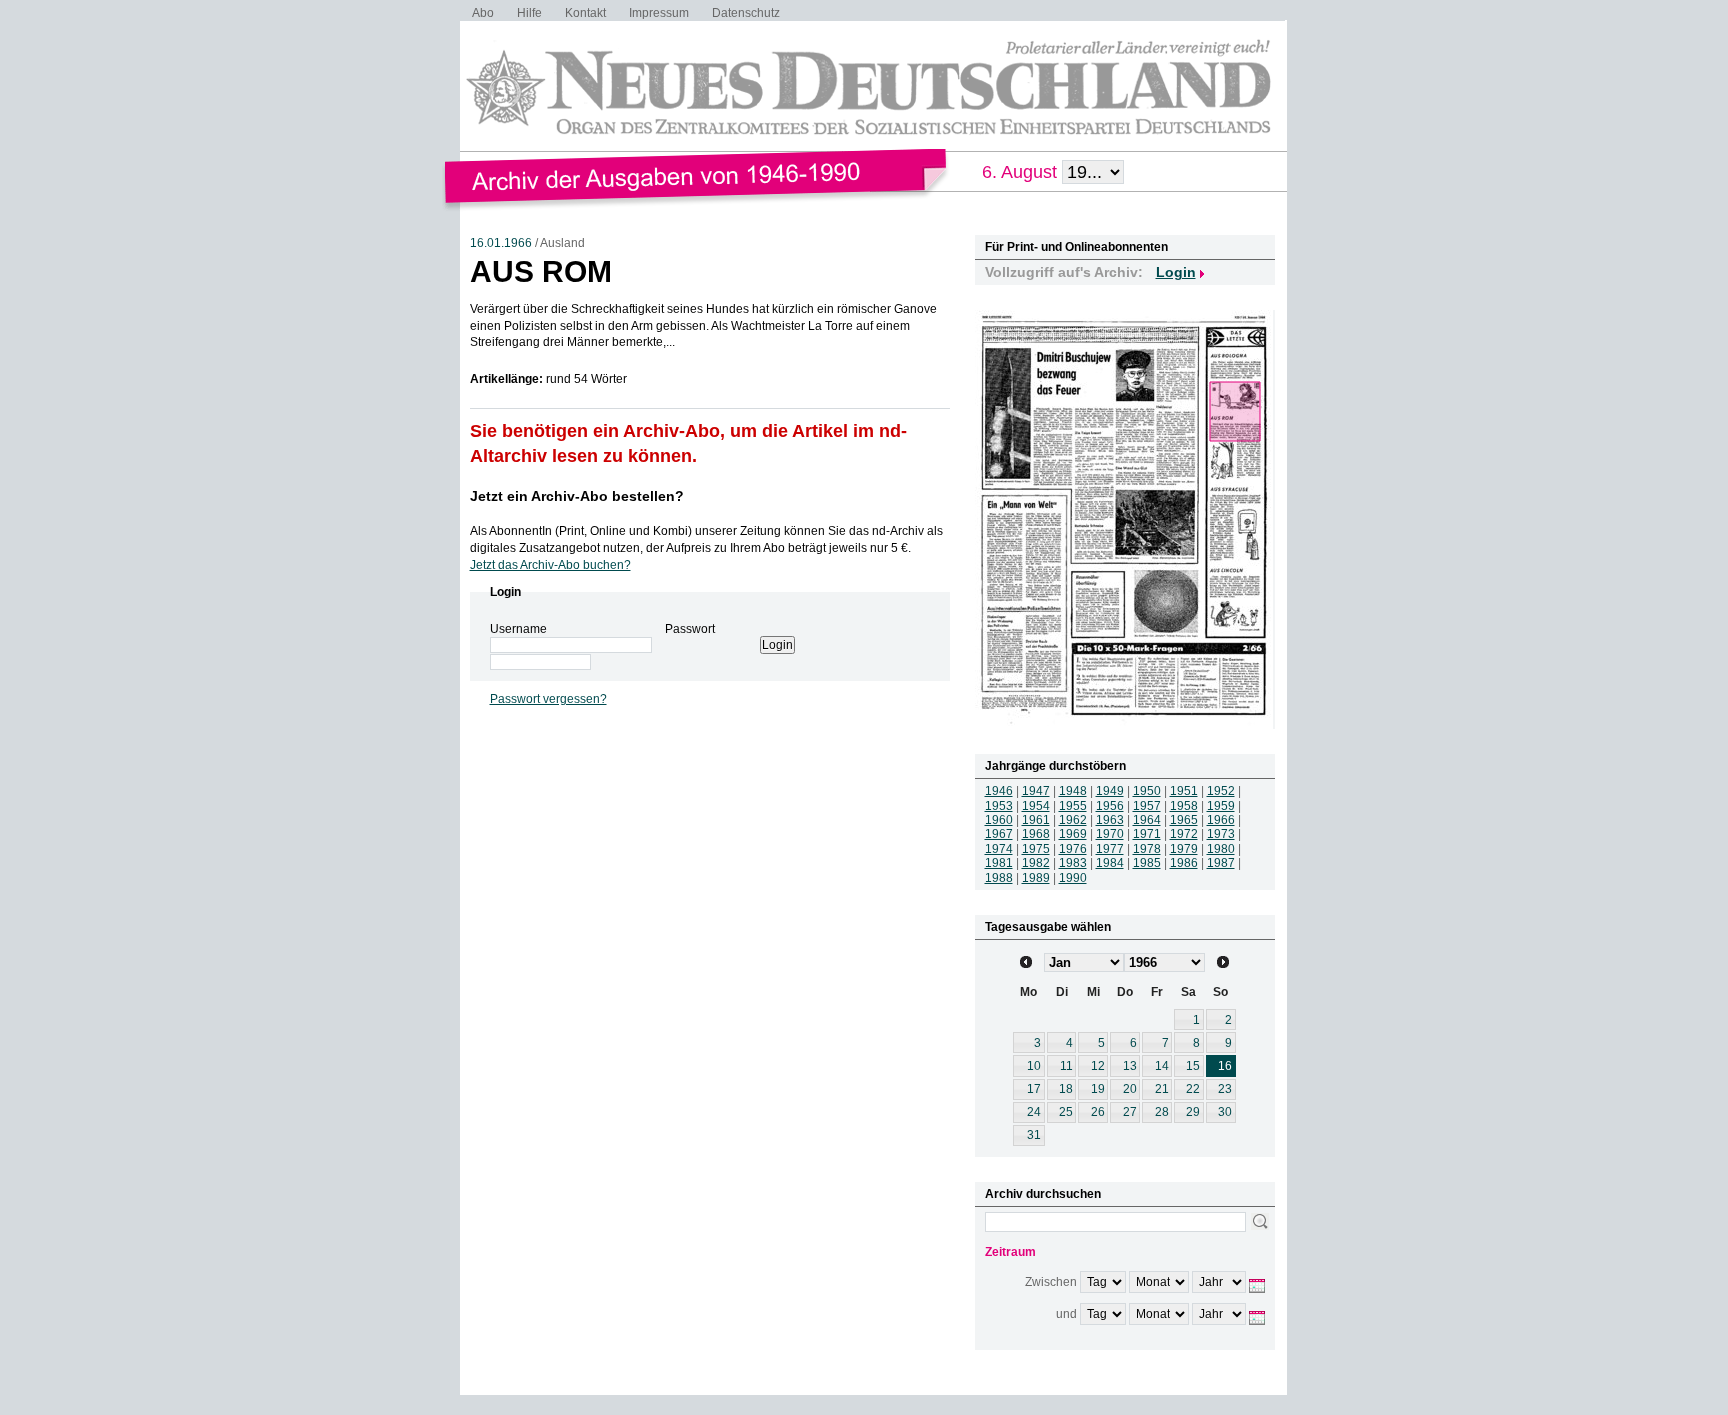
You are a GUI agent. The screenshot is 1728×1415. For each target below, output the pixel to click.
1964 (1147, 820)
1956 (1110, 806)
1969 (1073, 834)
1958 (1184, 806)
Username (518, 629)
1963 (1110, 820)
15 (1193, 1066)
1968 (1036, 834)
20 (1130, 1089)
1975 (1036, 849)
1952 (1221, 791)
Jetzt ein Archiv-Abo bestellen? (577, 496)
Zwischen (1051, 1282)
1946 (999, 791)
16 (1225, 1066)
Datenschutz (746, 13)
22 (1193, 1089)
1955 (1073, 806)
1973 (1221, 834)
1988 (999, 878)
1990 (1073, 878)
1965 (1184, 820)
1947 (1036, 791)
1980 (1221, 849)
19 (1098, 1089)
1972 (1184, 834)
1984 (1110, 863)
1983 (1073, 863)
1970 (1110, 834)
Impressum (659, 13)
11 (1066, 1066)
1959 (1221, 806)
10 (1034, 1066)
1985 (1147, 863)
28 (1162, 1112)
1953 (999, 806)
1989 (1036, 878)
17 (1034, 1089)
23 (1225, 1089)
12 (1098, 1066)
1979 (1184, 849)
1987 (1221, 863)
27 (1130, 1112)
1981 (999, 863)
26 (1098, 1112)
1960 (999, 820)
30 (1225, 1112)
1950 (1147, 791)
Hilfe (529, 13)
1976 (1073, 849)
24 (1034, 1112)
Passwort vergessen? (548, 699)
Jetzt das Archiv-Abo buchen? (550, 565)
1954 (1036, 806)
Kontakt (585, 13)
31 (1034, 1135)
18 (1066, 1089)
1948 (1073, 791)
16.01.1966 (501, 243)
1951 (1184, 791)
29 (1193, 1112)
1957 (1147, 806)
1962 (1073, 820)
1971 (1147, 834)
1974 (999, 849)
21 (1162, 1089)
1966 (1221, 820)
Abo (483, 13)
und (1066, 1314)
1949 (1110, 791)
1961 (1036, 820)
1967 (999, 834)
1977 (1110, 849)
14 (1162, 1066)
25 (1066, 1112)
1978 (1147, 849)
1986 (1184, 863)
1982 (1036, 863)
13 (1130, 1066)
